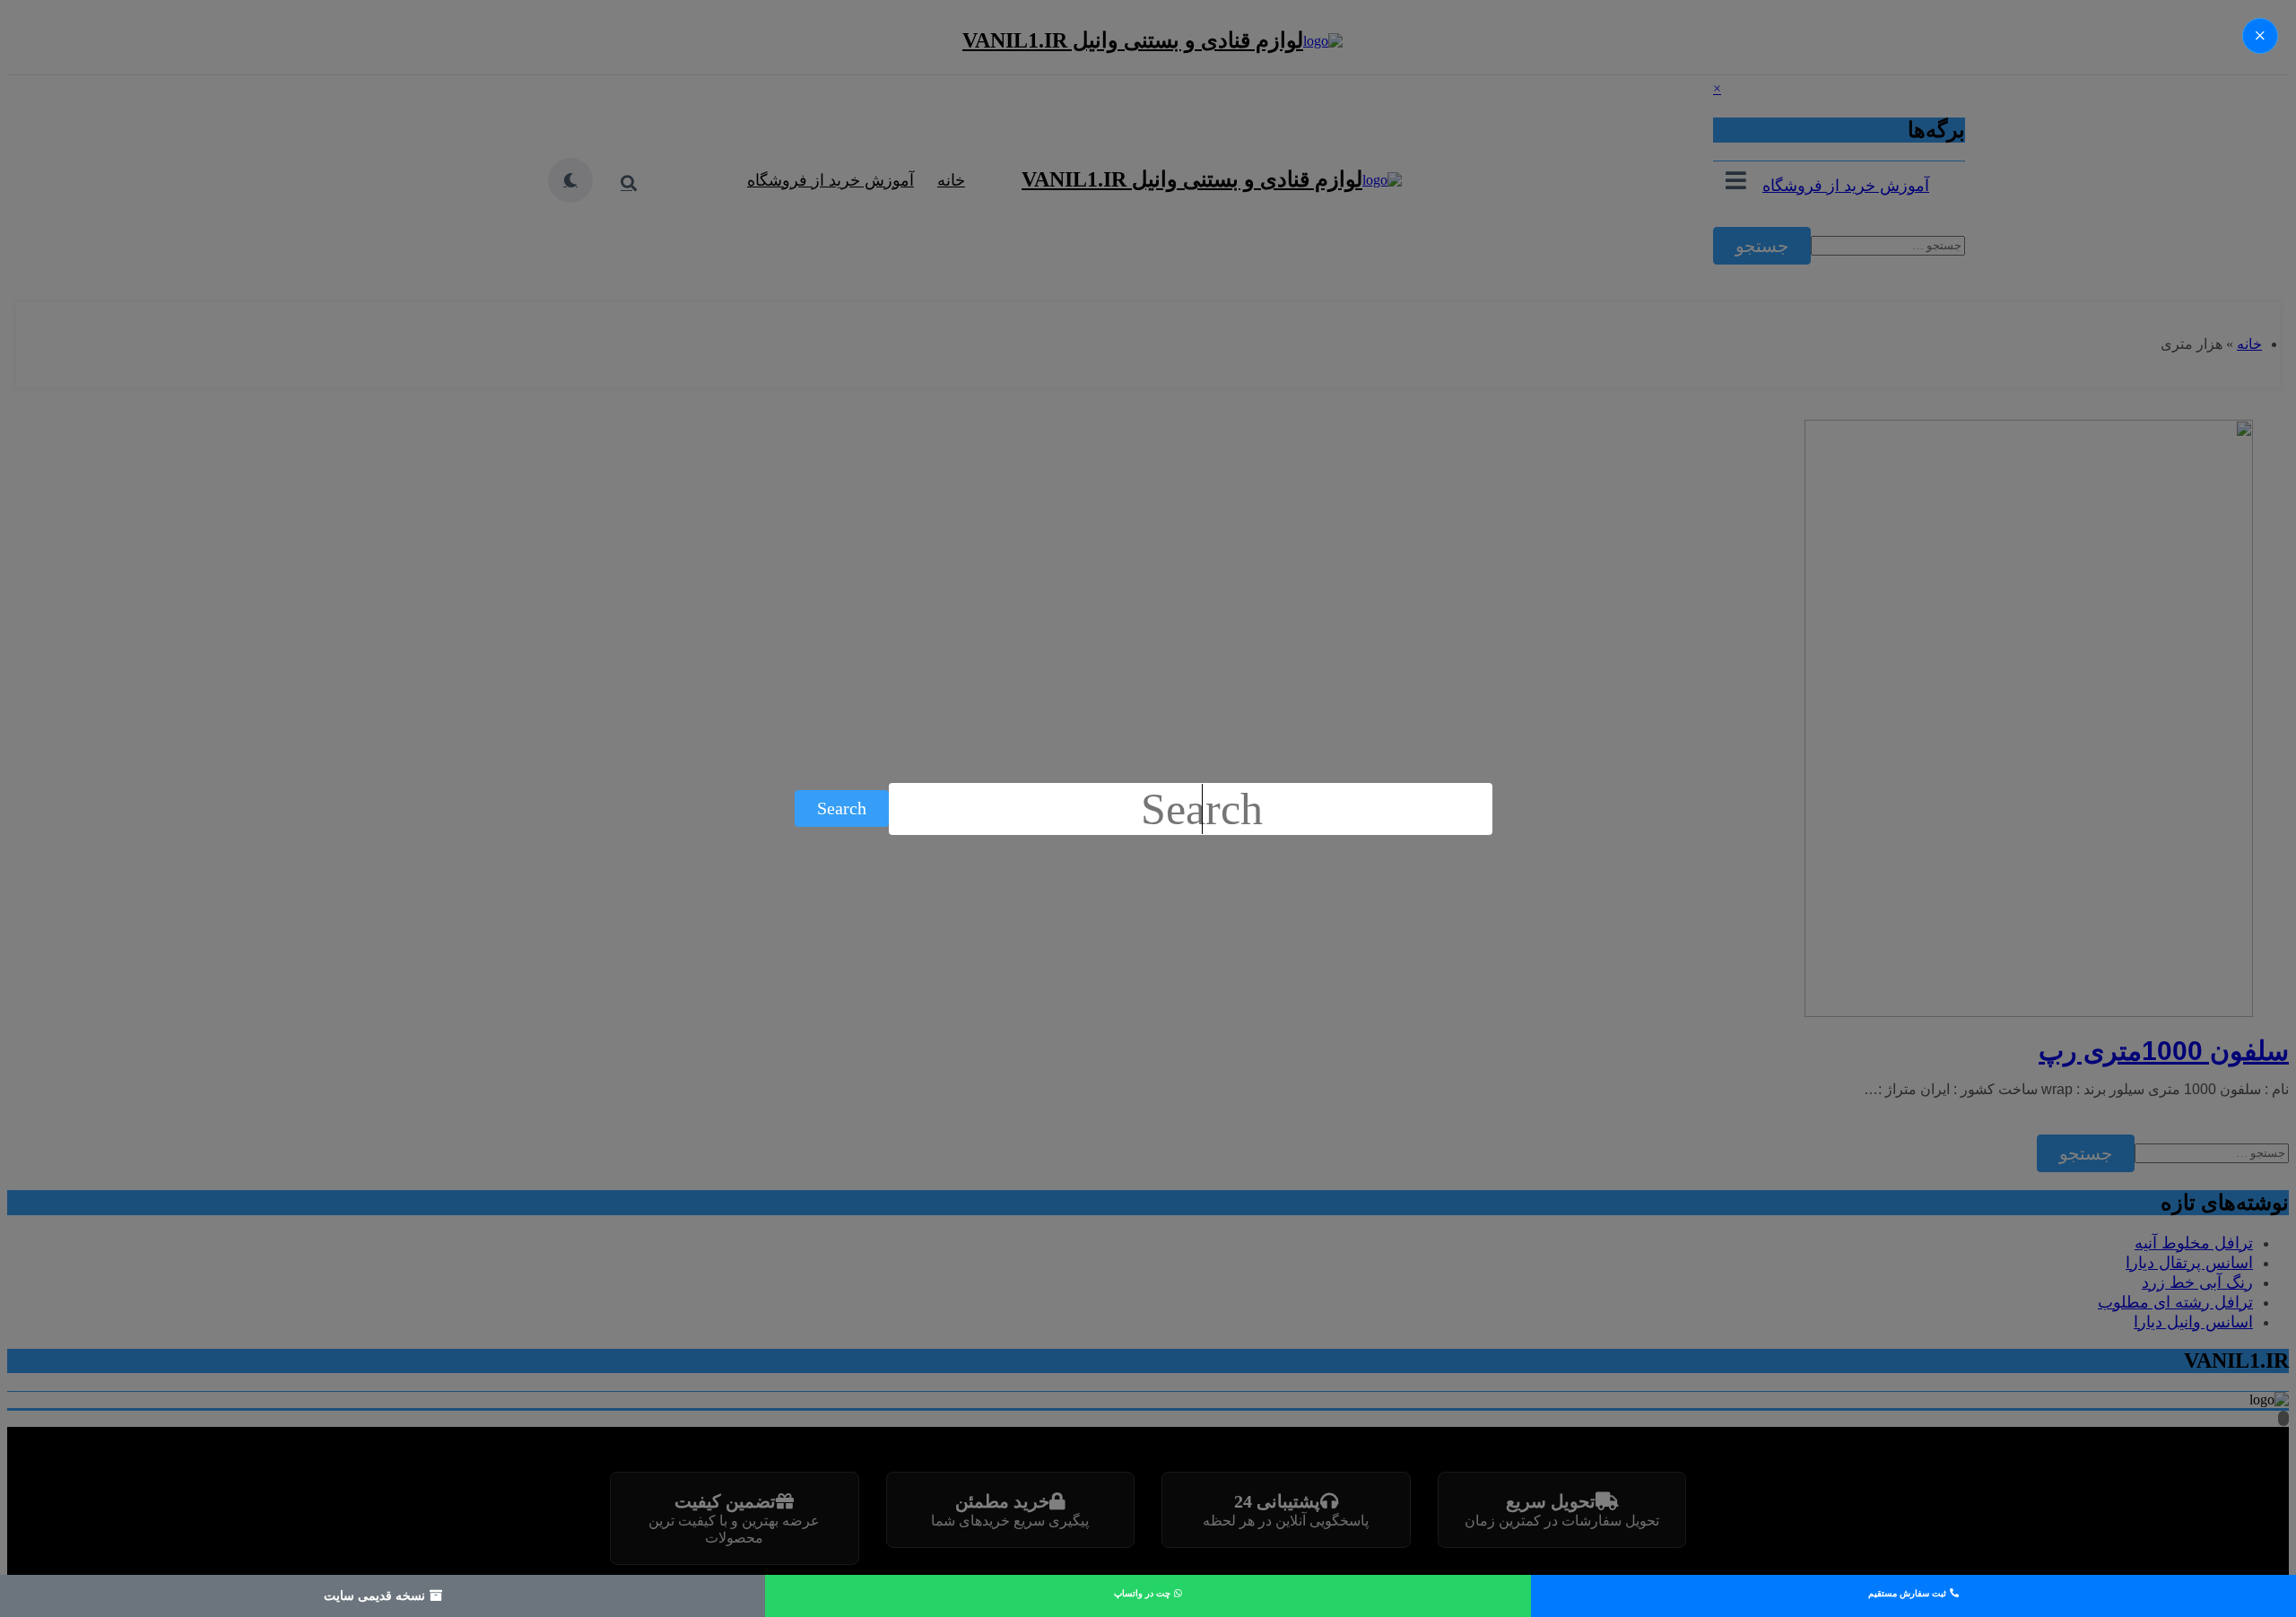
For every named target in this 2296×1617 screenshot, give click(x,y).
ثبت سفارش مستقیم (1909, 1593)
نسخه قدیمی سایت (376, 1596)
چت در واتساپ (1144, 1593)
